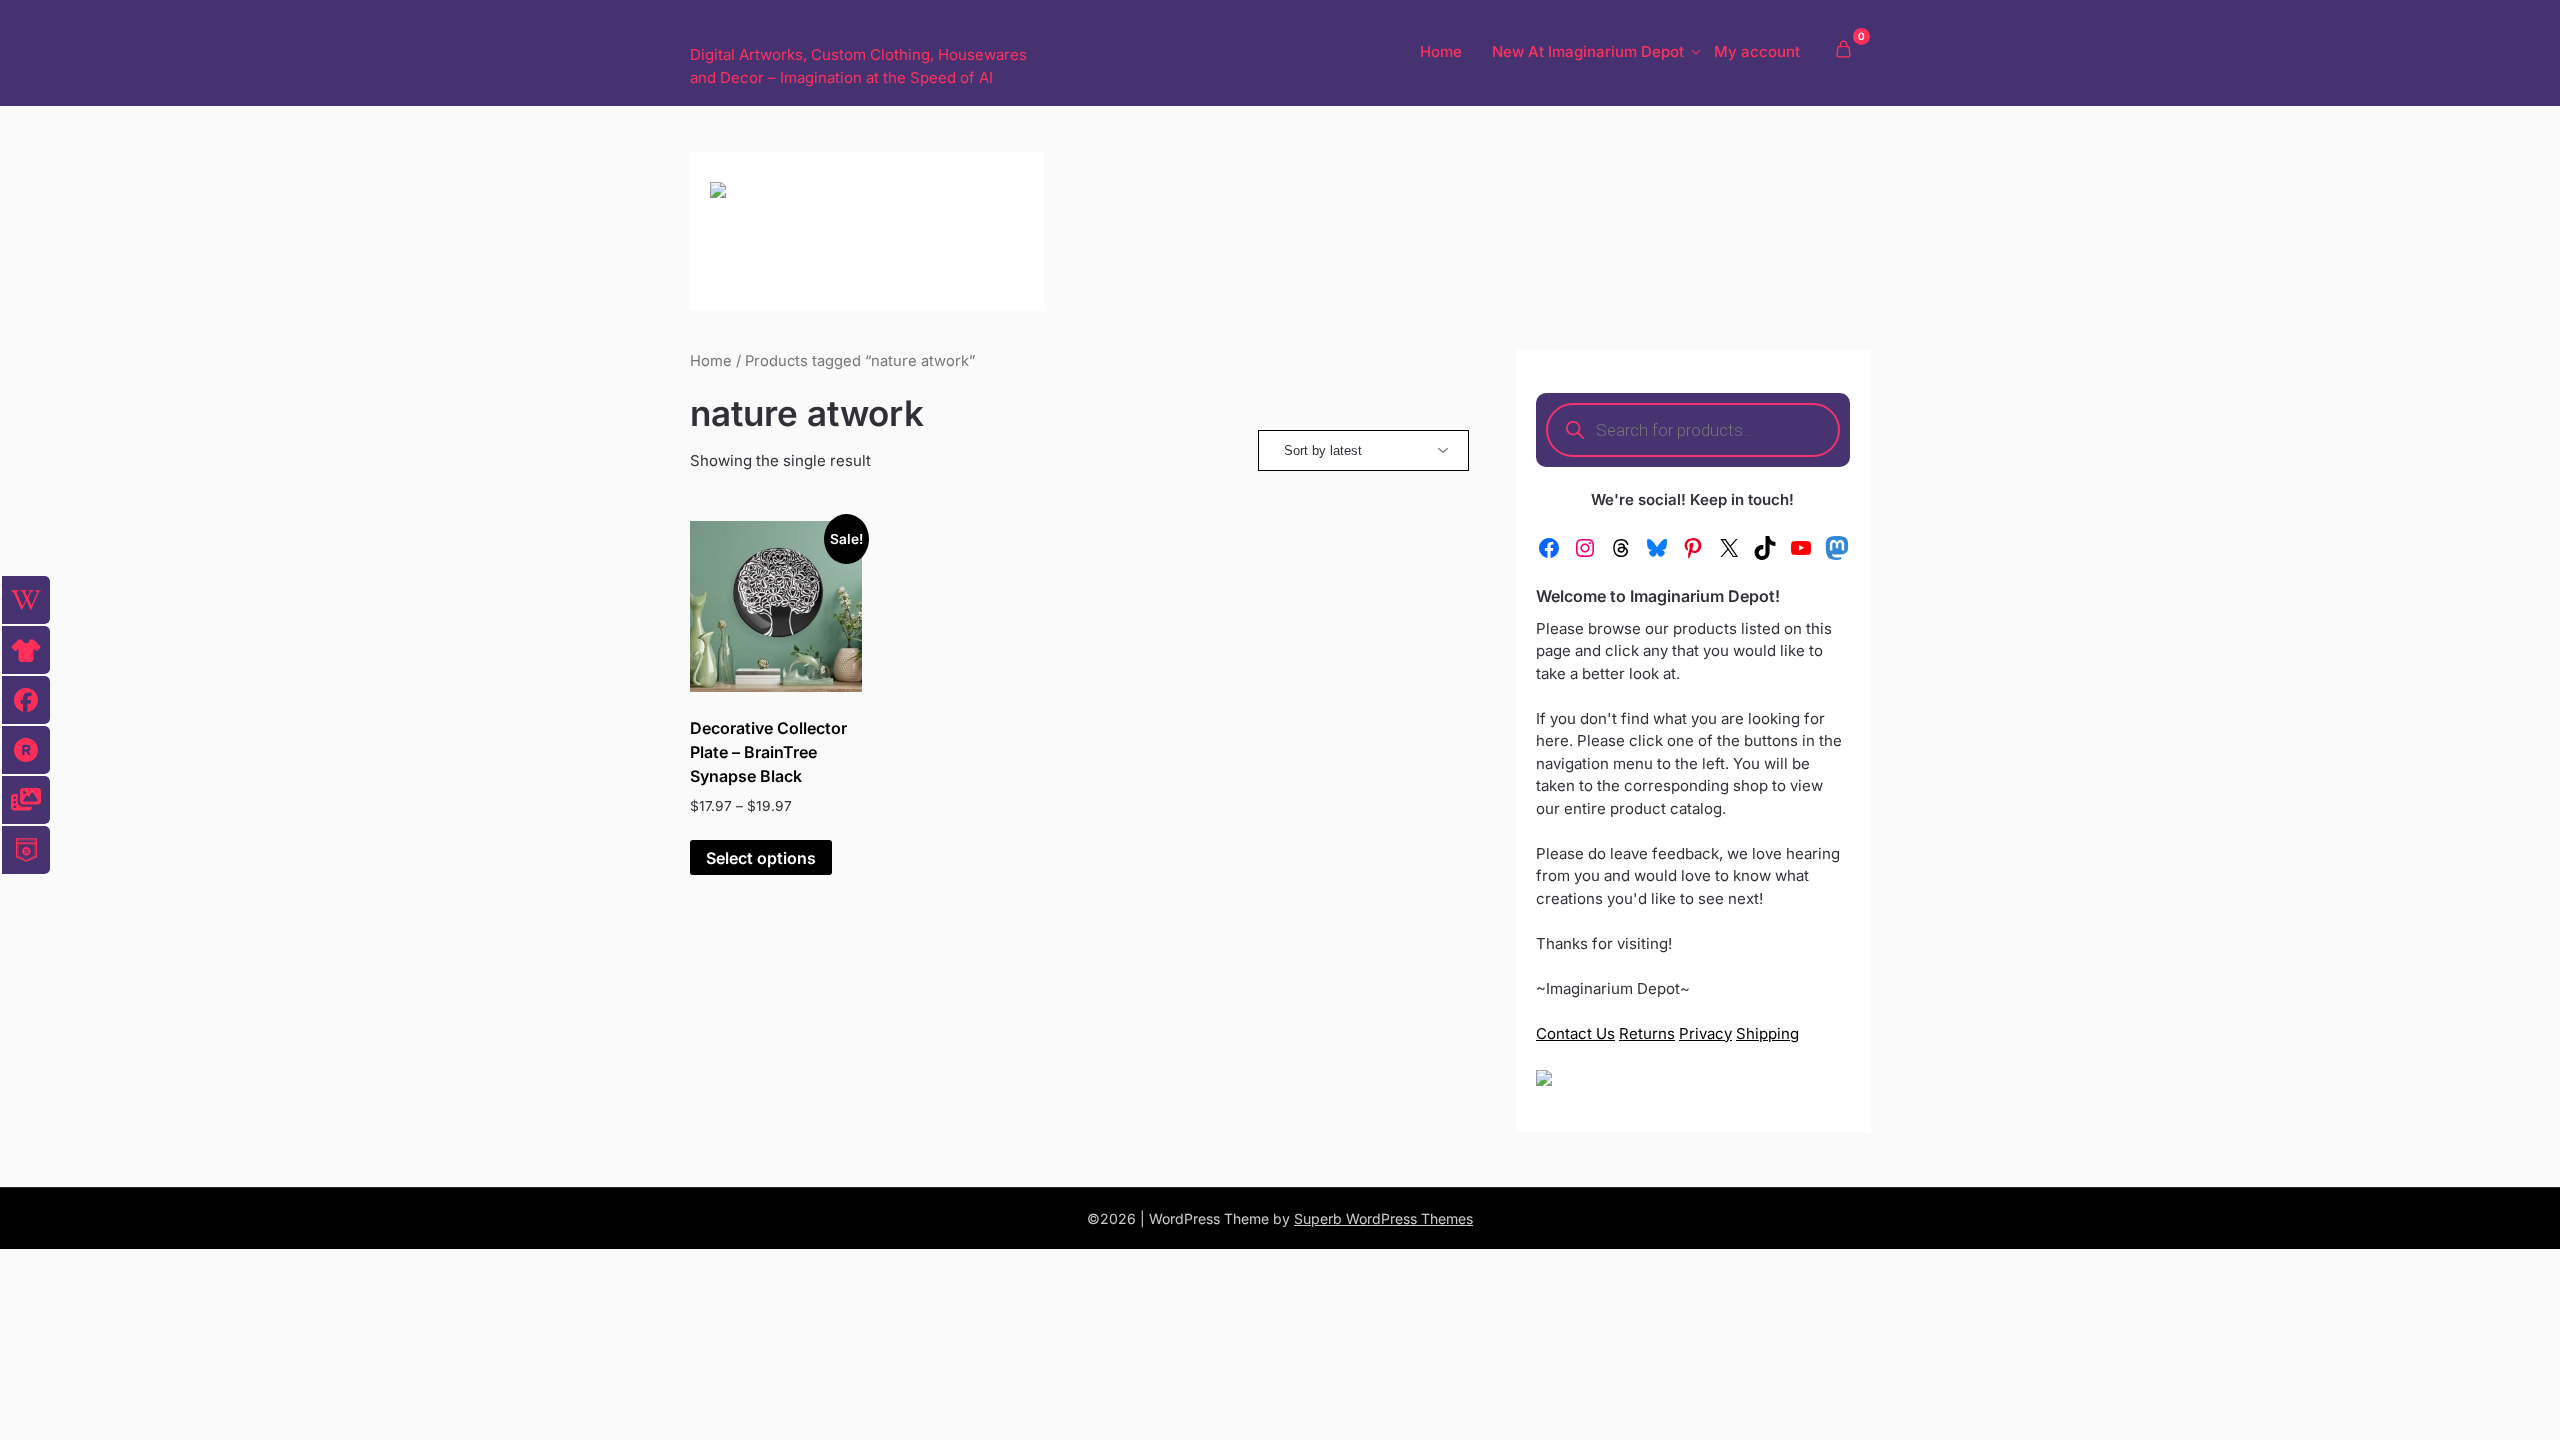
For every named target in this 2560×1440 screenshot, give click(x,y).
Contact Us (1575, 1033)
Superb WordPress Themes (1383, 1218)
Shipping (1767, 1033)
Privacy (1705, 1033)
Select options (761, 858)
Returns (1647, 1033)
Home (1441, 51)
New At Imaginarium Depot (1588, 51)
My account (1757, 51)
